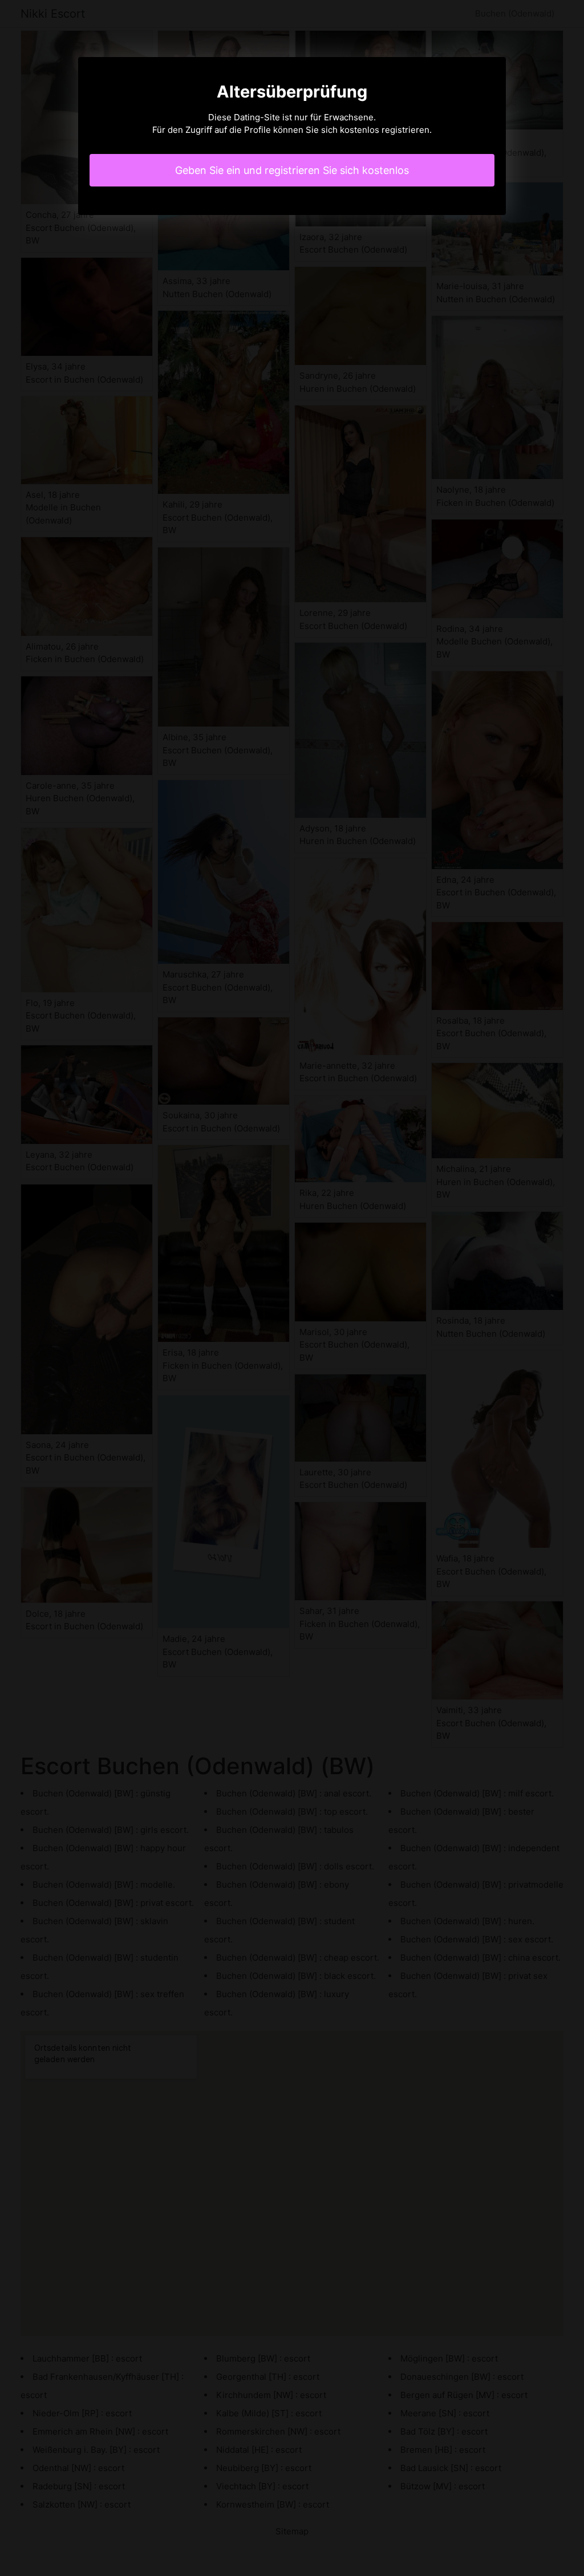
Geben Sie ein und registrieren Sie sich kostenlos (292, 170)
